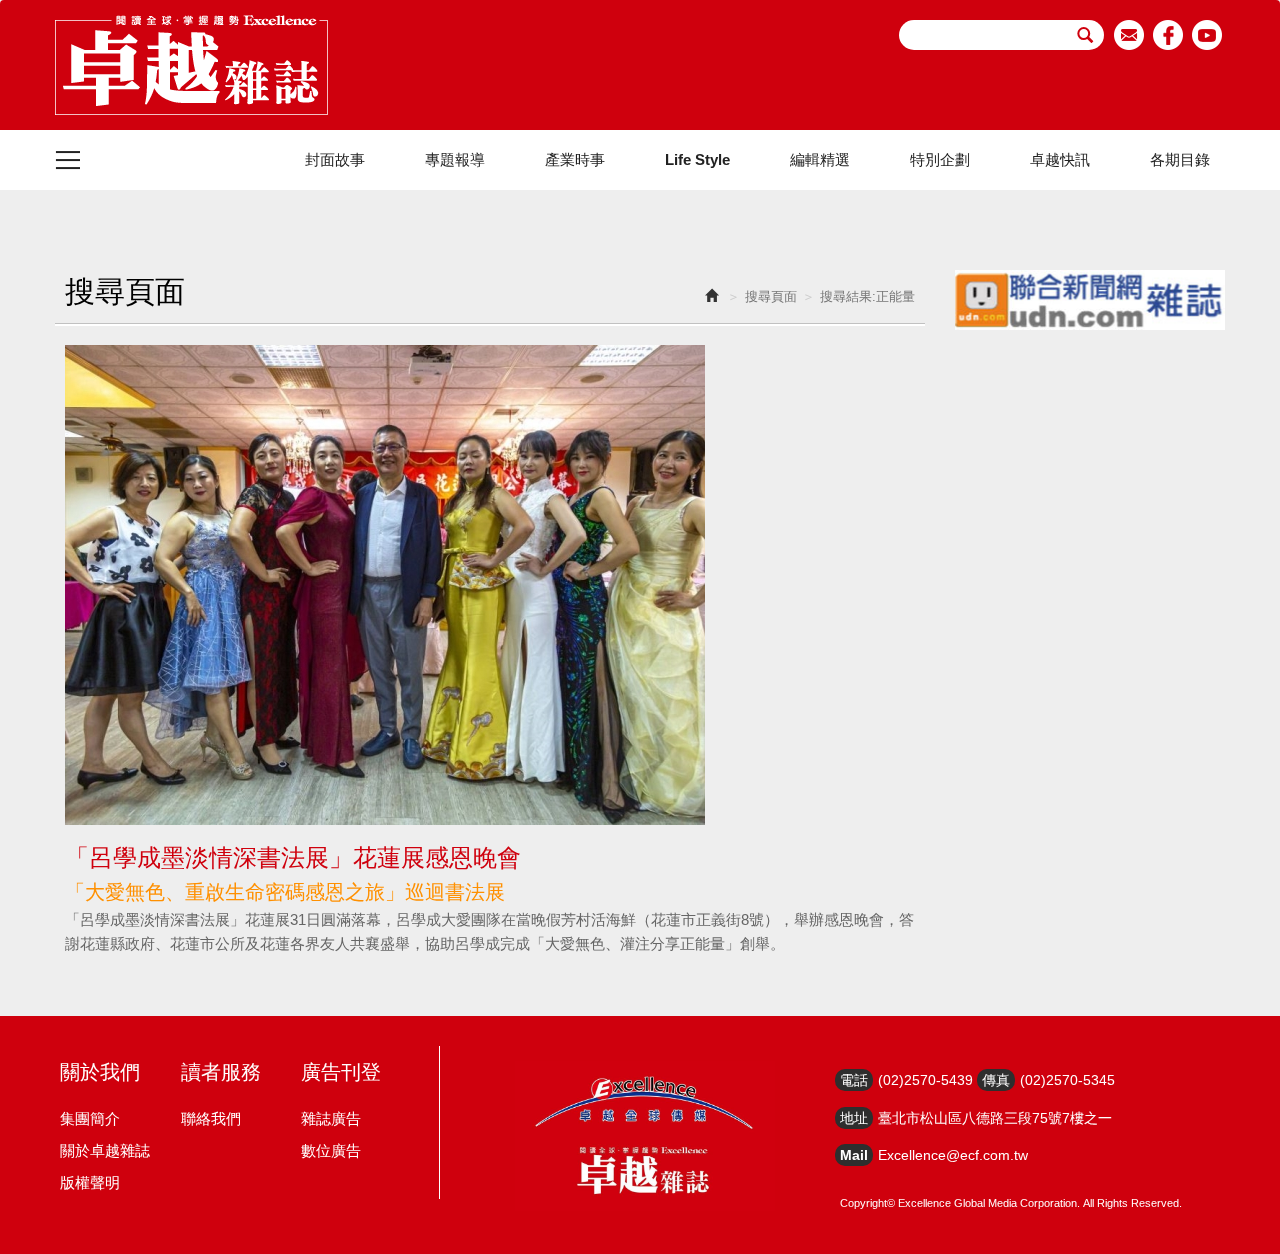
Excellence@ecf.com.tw (953, 1155)
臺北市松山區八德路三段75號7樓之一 (995, 1118)
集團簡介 (90, 1118)
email (1129, 35)
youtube (1207, 35)
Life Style (697, 159)
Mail (854, 1155)
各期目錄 (1180, 159)
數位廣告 (331, 1150)
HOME (191, 65)
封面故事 (335, 159)
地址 (854, 1118)
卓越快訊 (1060, 159)
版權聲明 (90, 1182)
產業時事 (575, 159)
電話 (854, 1080)
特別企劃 (940, 159)
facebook (1168, 35)
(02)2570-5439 (925, 1080)
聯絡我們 (211, 1118)
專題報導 (455, 159)
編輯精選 (820, 159)
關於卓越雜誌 (105, 1150)
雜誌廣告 (331, 1118)
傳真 (996, 1080)
